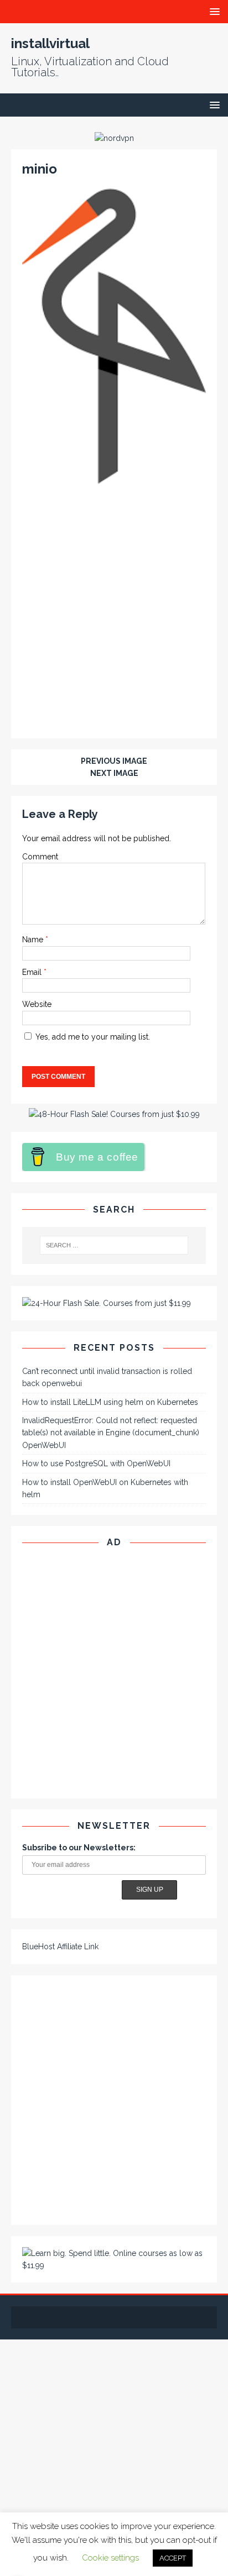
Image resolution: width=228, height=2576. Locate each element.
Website (37, 1004)
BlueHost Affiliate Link (60, 1947)
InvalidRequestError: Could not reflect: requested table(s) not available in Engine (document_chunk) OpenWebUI (111, 1433)
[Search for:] (114, 1245)
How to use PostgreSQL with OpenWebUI (96, 1463)
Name (34, 940)
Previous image (114, 761)
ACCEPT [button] (173, 2558)
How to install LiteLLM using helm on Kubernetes (110, 1402)
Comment (40, 857)
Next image (114, 773)
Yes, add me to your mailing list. (92, 1037)
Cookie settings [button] (110, 2558)
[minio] (114, 478)
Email (33, 972)
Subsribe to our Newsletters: (79, 1848)
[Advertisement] (114, 609)
